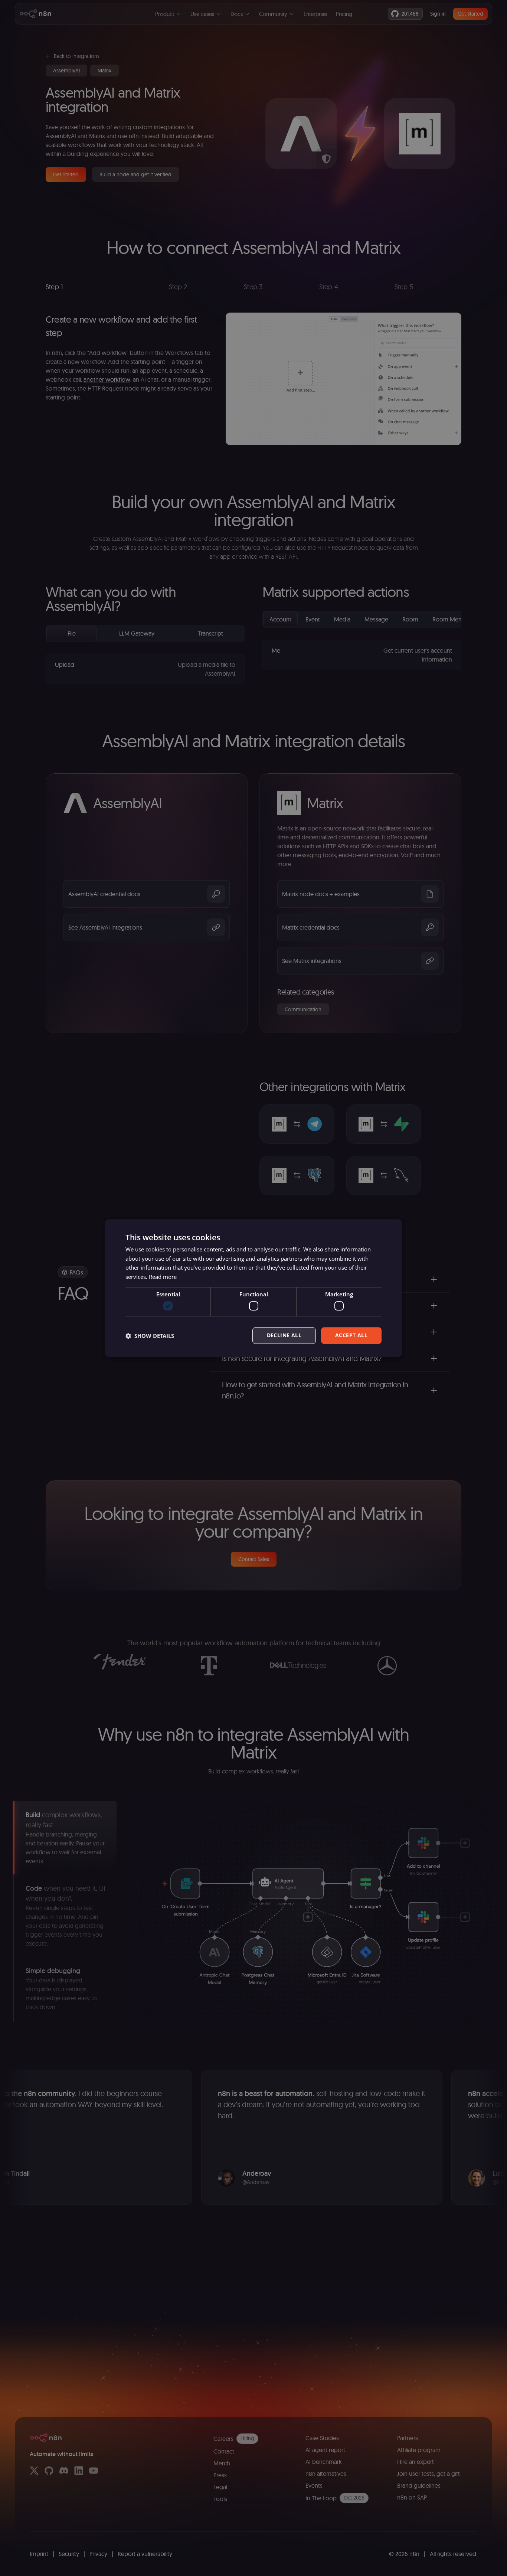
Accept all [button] (351, 1336)
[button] (150, 1336)
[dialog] (253, 1288)
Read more (163, 1277)
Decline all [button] (284, 1336)
